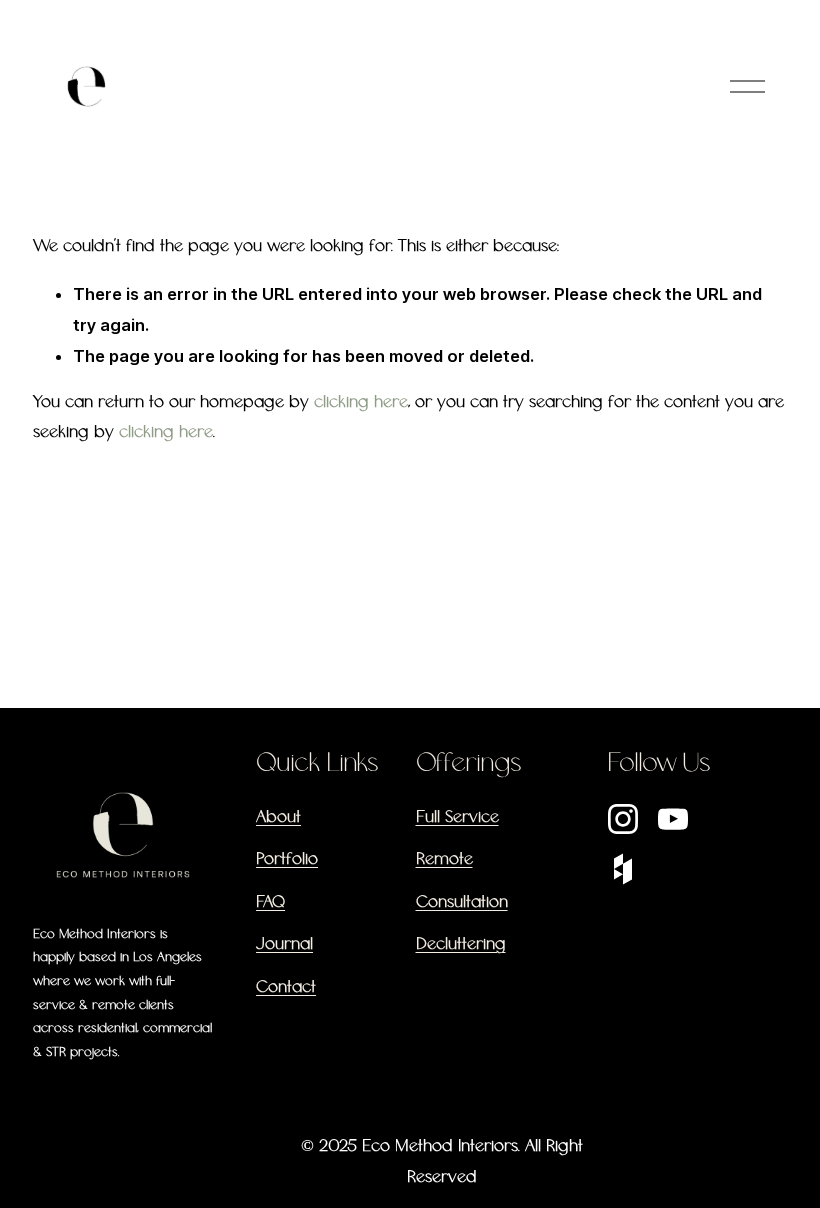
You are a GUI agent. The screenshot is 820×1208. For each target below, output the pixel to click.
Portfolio (287, 859)
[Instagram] (623, 819)
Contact (286, 987)
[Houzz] (623, 869)
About (278, 817)
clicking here (361, 402)
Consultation (462, 902)
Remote (444, 859)
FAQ (270, 902)
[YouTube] (673, 819)
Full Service (457, 817)
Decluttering (461, 944)
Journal (284, 944)
